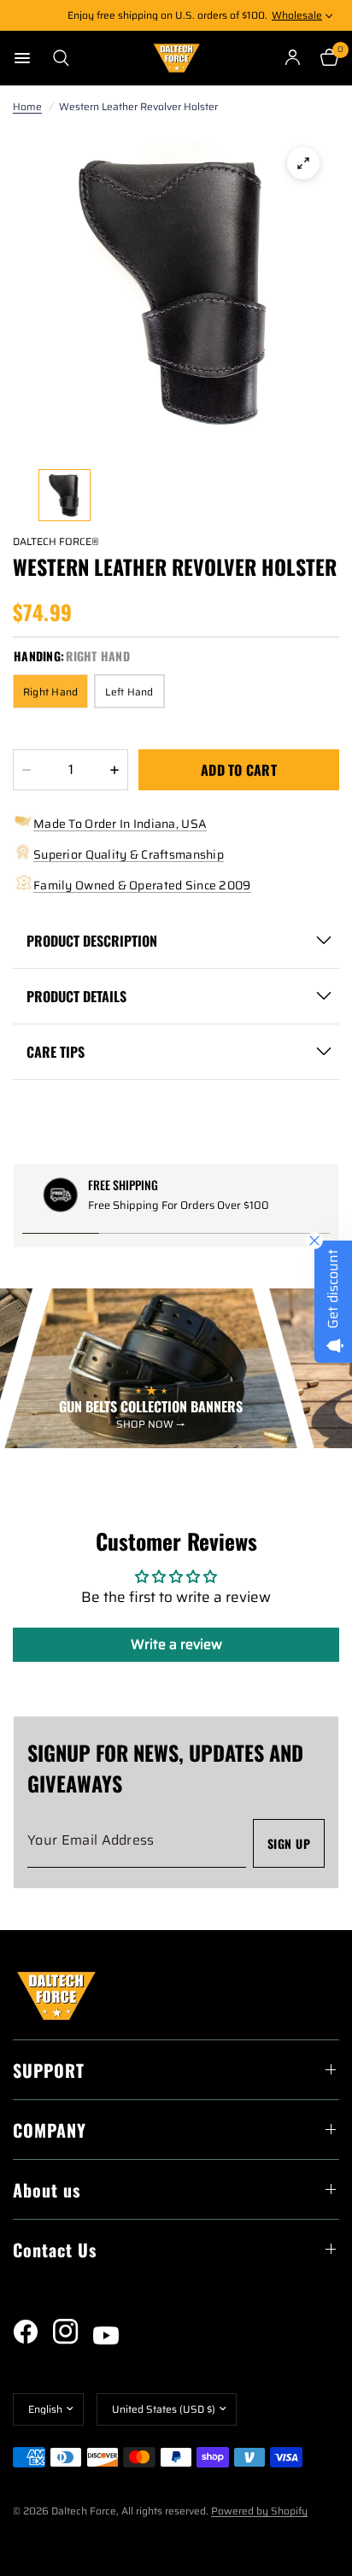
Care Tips (56, 1052)
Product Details (76, 996)
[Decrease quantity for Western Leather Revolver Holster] (26, 770)
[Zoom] (303, 163)
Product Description (92, 941)
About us (47, 2190)
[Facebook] (32, 2332)
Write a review (176, 1644)
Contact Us (55, 2250)
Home (27, 106)
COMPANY (50, 2130)
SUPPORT (49, 2070)
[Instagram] (72, 2332)
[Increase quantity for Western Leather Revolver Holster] (114, 770)
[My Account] (293, 58)
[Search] (56, 58)
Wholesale (297, 15)
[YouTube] (112, 2336)
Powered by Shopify (259, 2511)
